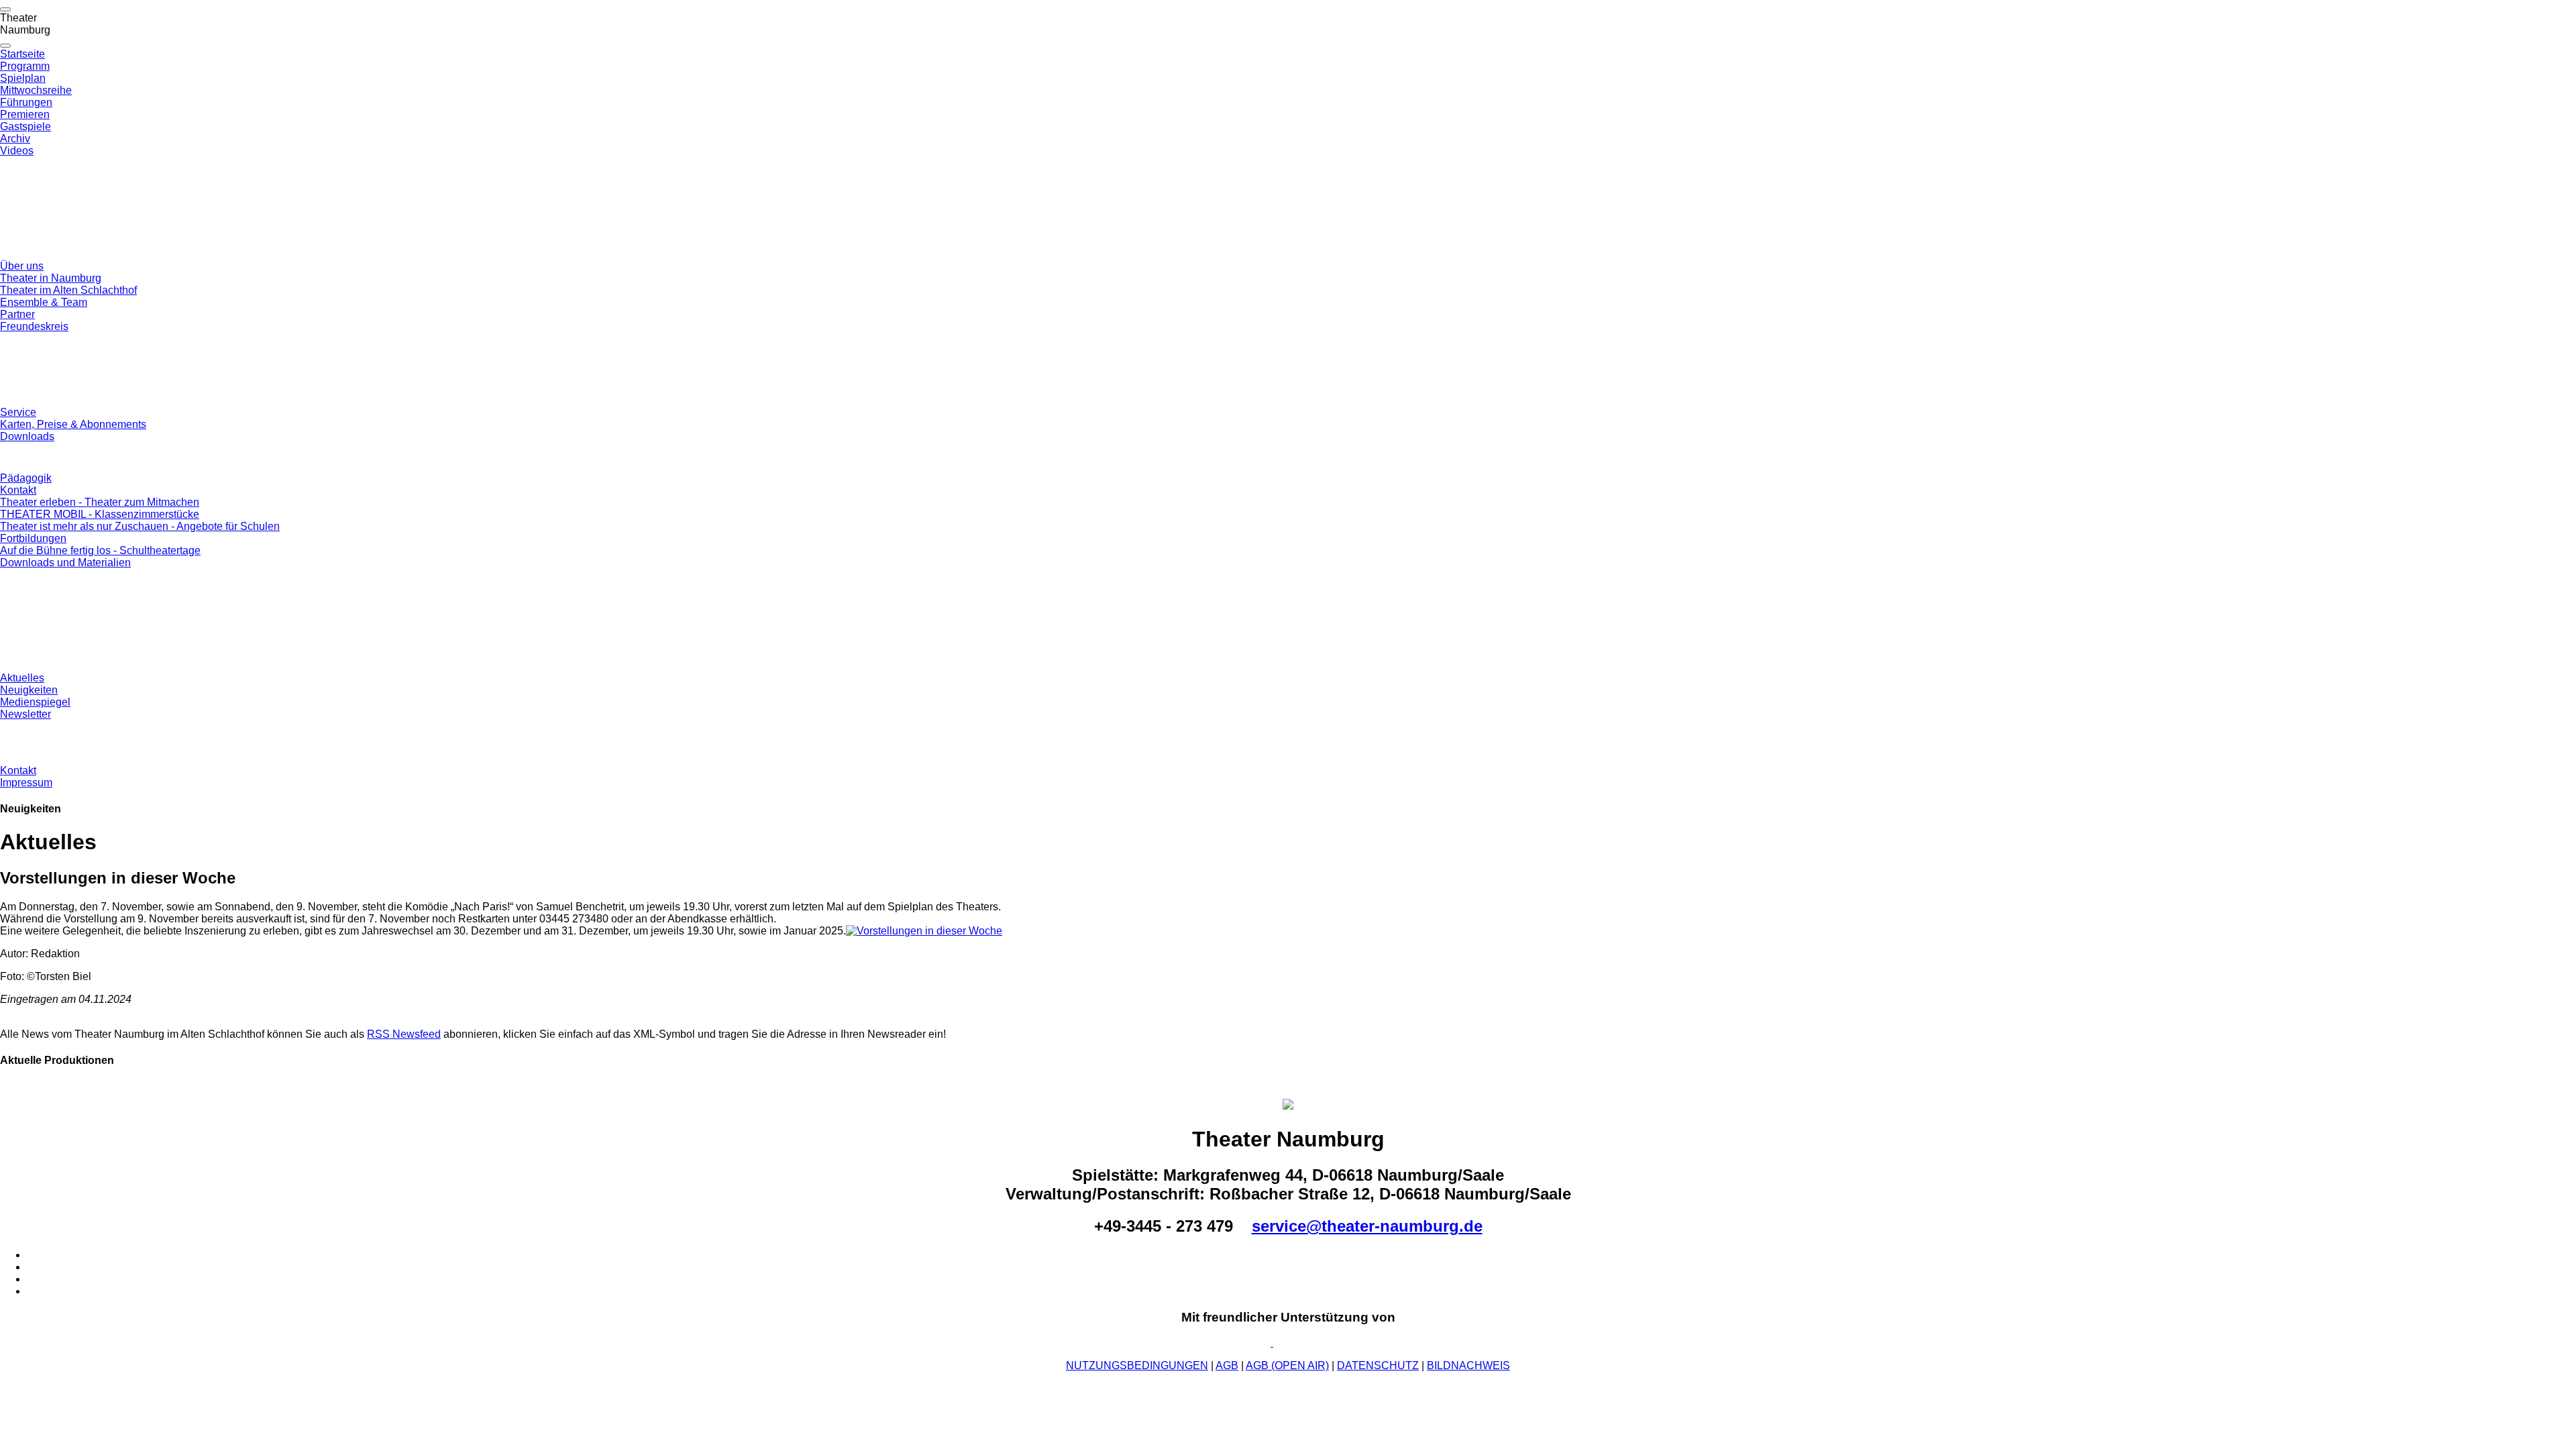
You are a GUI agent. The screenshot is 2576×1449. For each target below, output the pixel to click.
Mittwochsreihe (36, 90)
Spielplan (23, 78)
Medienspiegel (35, 702)
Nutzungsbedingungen (1137, 1365)
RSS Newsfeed (404, 1034)
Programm (25, 66)
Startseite (22, 54)
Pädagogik (26, 478)
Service (18, 412)
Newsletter (25, 714)
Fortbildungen (33, 538)
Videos (17, 151)
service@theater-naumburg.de (1367, 1226)
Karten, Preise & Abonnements (73, 424)
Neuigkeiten (29, 690)
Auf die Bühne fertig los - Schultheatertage (100, 550)
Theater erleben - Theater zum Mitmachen (100, 502)
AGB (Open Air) (1287, 1365)
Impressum (26, 783)
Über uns (22, 266)
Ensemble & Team (44, 302)
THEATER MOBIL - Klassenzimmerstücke (100, 514)
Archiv (15, 139)
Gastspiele (25, 126)
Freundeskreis (34, 326)
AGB (1227, 1365)
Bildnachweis (1468, 1365)
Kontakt (18, 490)
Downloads (27, 436)
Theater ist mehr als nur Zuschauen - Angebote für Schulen (140, 526)
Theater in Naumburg (51, 278)
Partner (17, 314)
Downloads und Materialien (65, 562)
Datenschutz (1378, 1365)
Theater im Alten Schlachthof (68, 290)
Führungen (26, 102)
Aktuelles (22, 678)
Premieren (25, 114)
